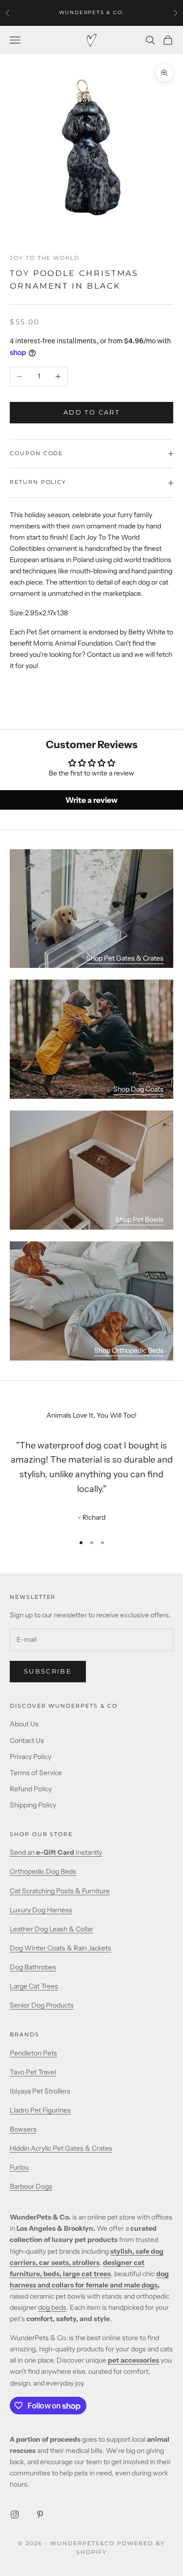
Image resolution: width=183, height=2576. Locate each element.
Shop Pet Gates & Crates (125, 958)
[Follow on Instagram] (15, 2514)
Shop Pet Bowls (139, 1219)
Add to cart (91, 412)
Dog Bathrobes (33, 1967)
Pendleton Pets (33, 2053)
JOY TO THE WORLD (45, 258)
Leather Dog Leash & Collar (51, 1929)
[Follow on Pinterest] (40, 2514)
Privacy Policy (30, 1757)
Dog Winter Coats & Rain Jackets (61, 1948)
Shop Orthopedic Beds (129, 1350)
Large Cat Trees (34, 1986)
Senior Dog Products (42, 2005)
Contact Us (27, 1740)
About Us (24, 1724)
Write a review (91, 800)
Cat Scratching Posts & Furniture (60, 1891)
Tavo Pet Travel (33, 2072)
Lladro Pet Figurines (40, 2110)
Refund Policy (31, 1789)
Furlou (19, 2167)
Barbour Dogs (31, 2186)
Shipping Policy (33, 1805)
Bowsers (23, 2129)
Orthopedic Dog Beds (43, 1871)
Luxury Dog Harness (41, 1910)
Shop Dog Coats (138, 1089)
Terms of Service (36, 1773)
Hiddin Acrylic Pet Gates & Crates (61, 2148)
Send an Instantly (56, 1852)
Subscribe (48, 1671)
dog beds (52, 2307)
